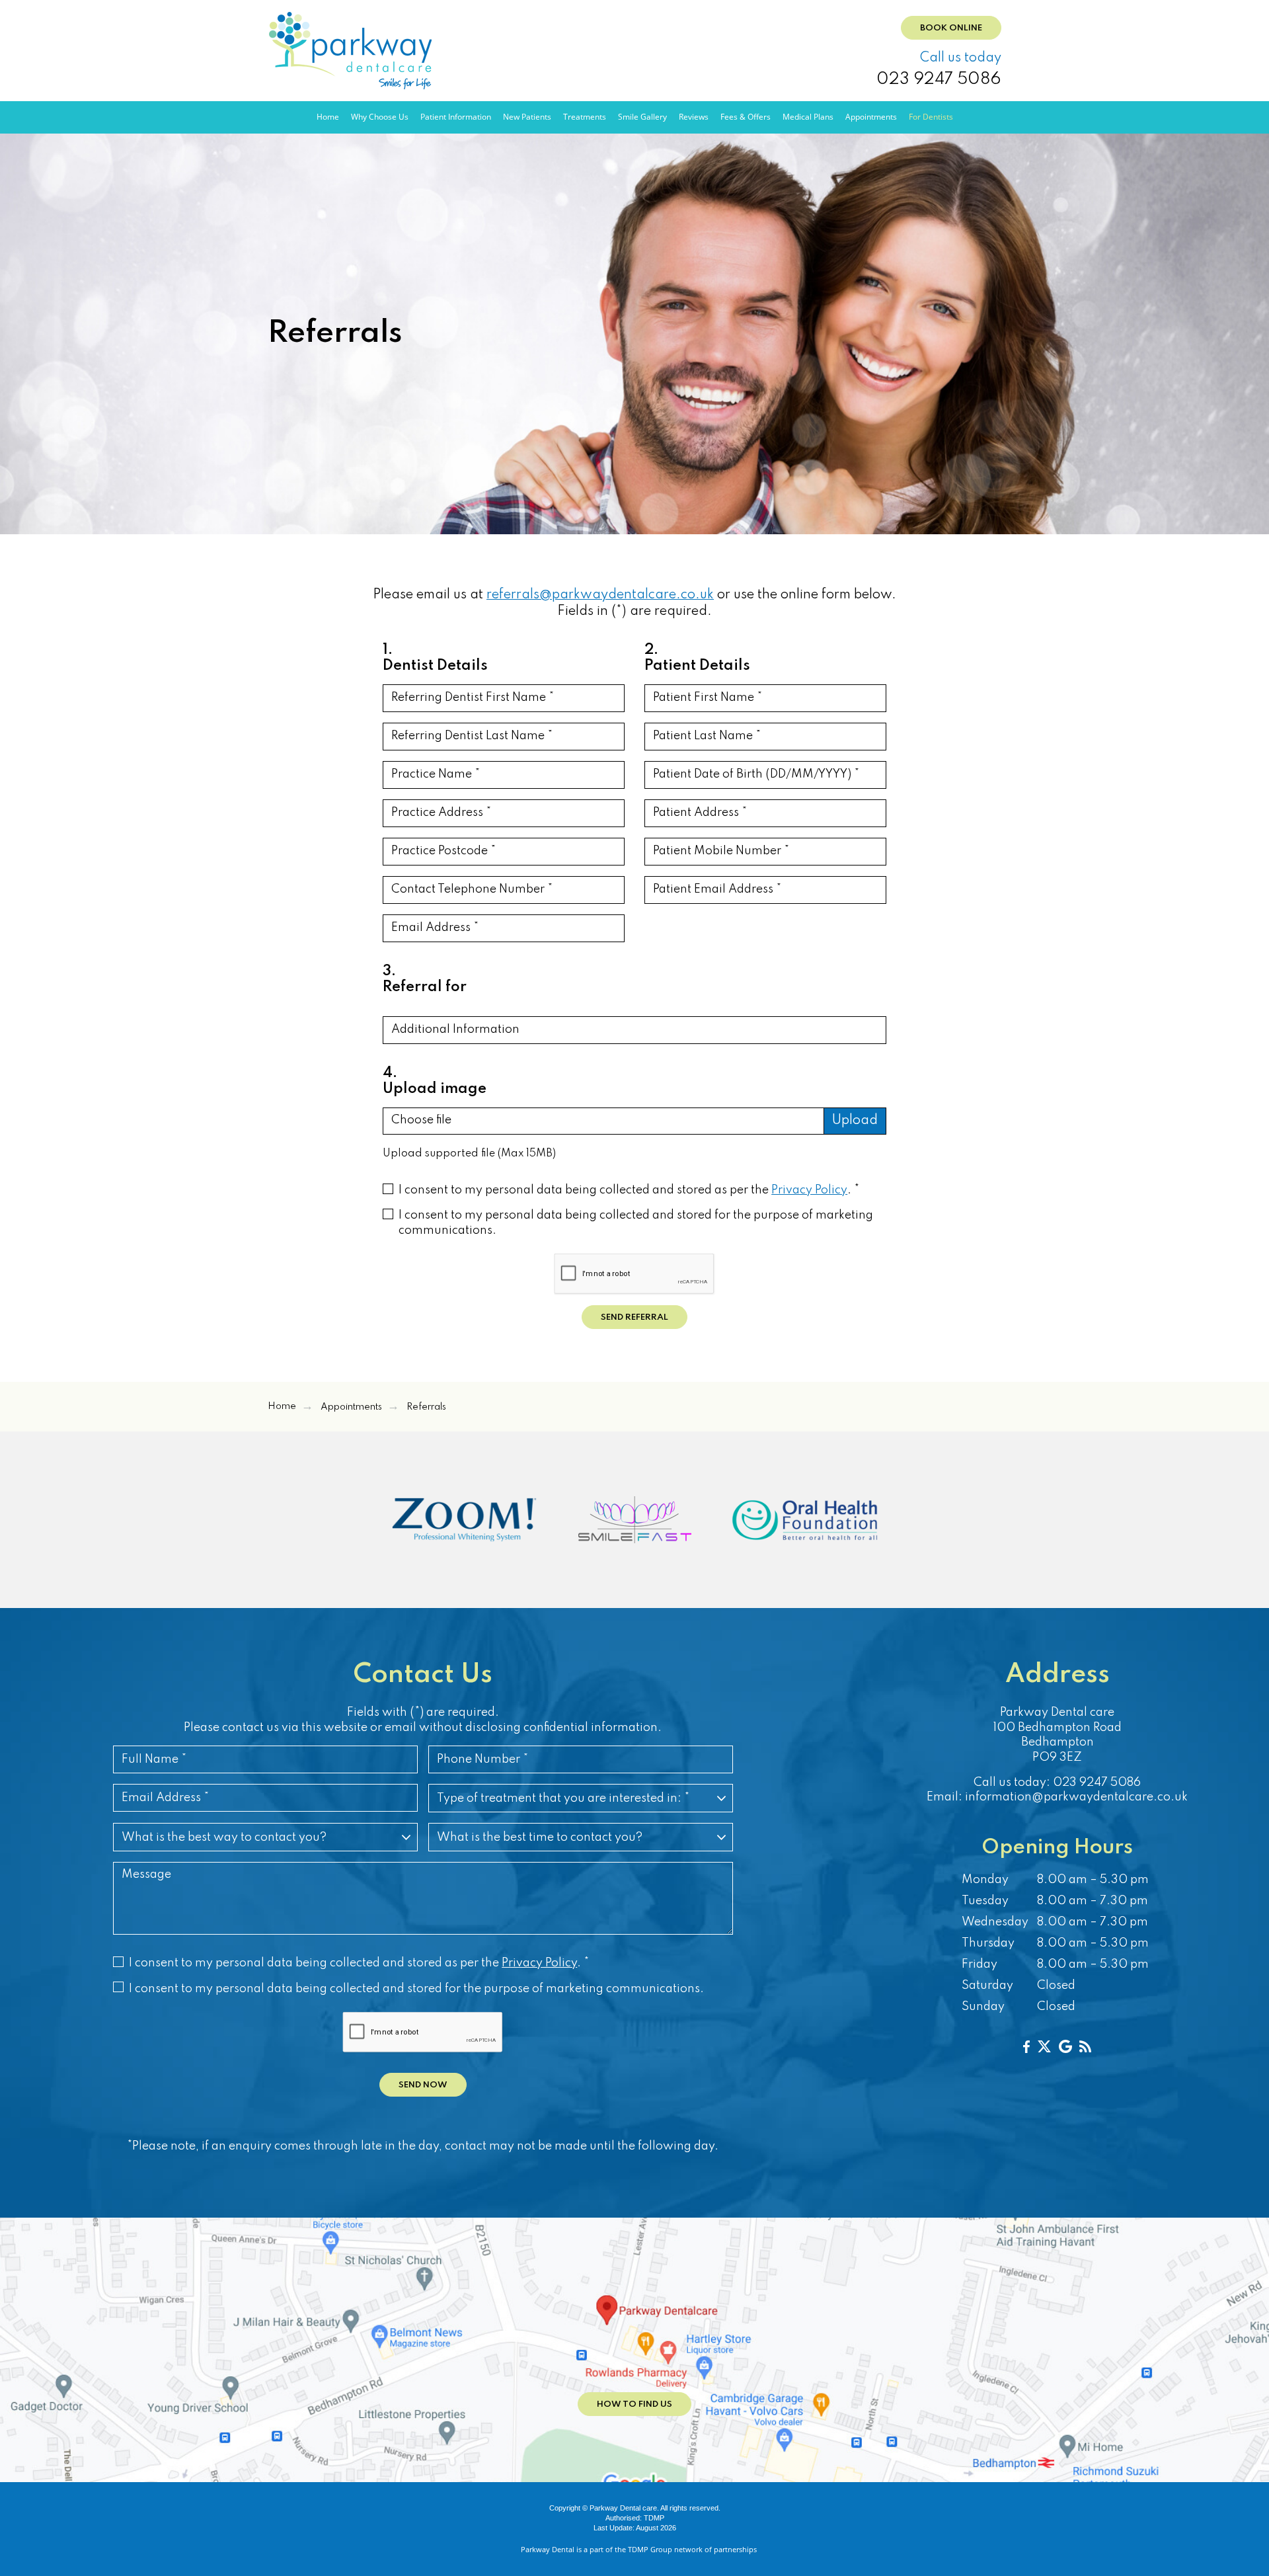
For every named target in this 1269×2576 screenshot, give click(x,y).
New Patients (527, 117)
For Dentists (931, 117)
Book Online (951, 28)
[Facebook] (1026, 2046)
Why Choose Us (380, 117)
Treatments (585, 117)
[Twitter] (1044, 2046)
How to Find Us (634, 2404)
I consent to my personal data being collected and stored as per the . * (629, 1190)
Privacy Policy (809, 1190)
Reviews (694, 117)
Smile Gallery (642, 117)
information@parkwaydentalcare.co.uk (1076, 1797)
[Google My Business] (1065, 2046)
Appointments (871, 117)
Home (328, 117)
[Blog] (1085, 2046)
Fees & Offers (746, 117)
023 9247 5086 (939, 80)
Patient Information (456, 117)
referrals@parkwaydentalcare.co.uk (600, 595)
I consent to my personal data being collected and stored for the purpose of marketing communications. (636, 1223)
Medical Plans (808, 117)
